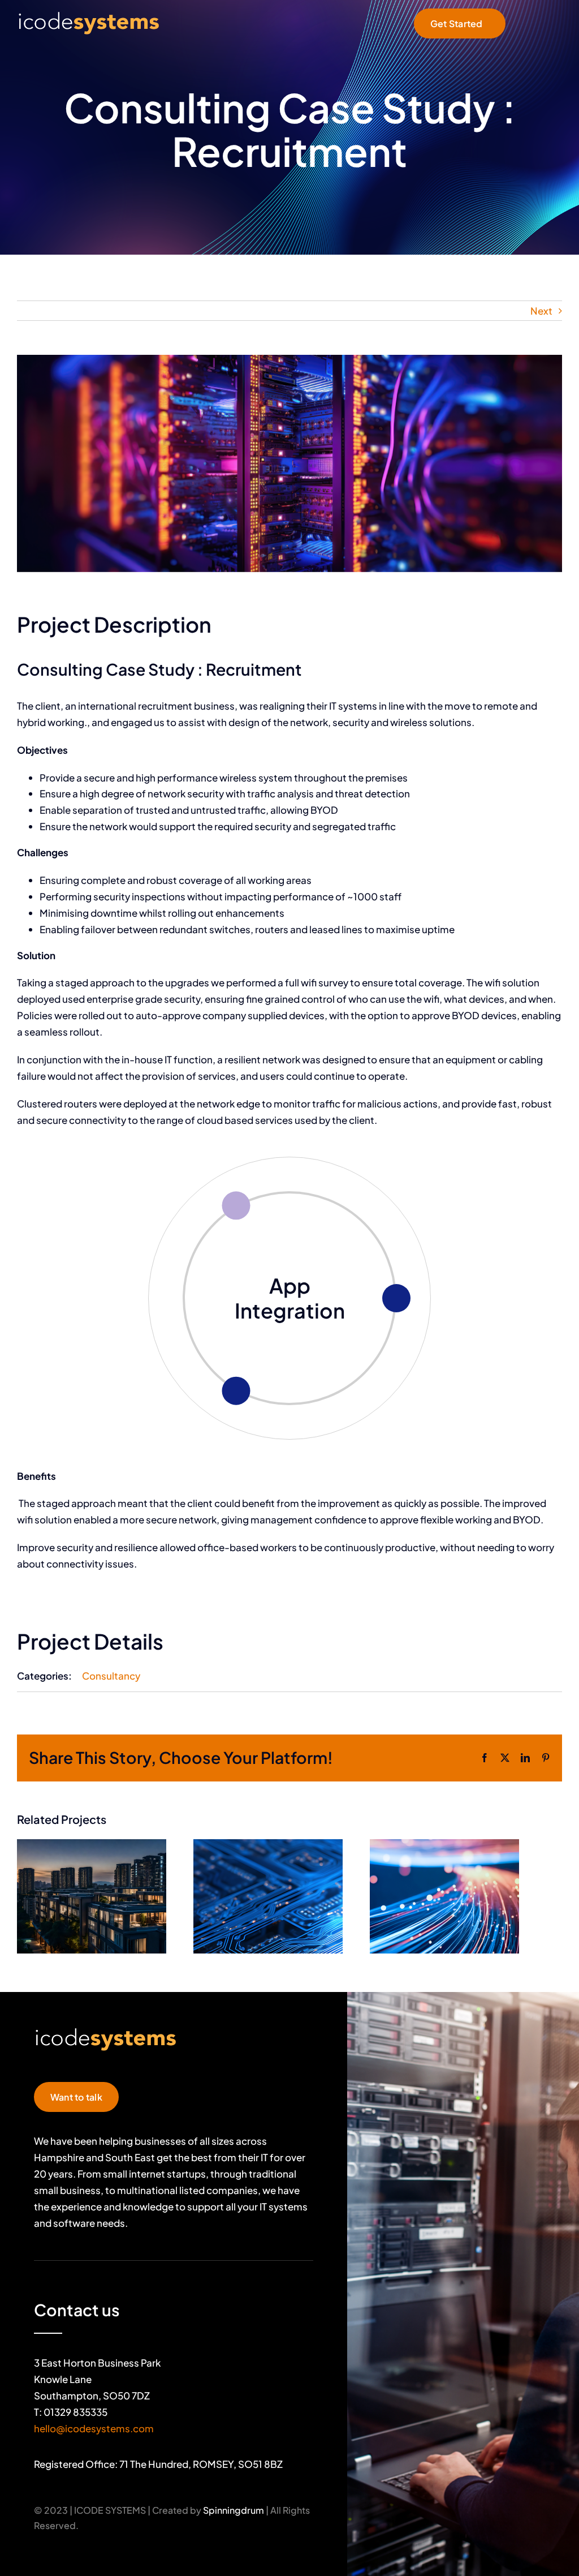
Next (541, 311)
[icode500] (88, 14)
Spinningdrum (234, 2510)
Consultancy (111, 1676)
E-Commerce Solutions (290, 1298)
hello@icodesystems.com (94, 2428)
